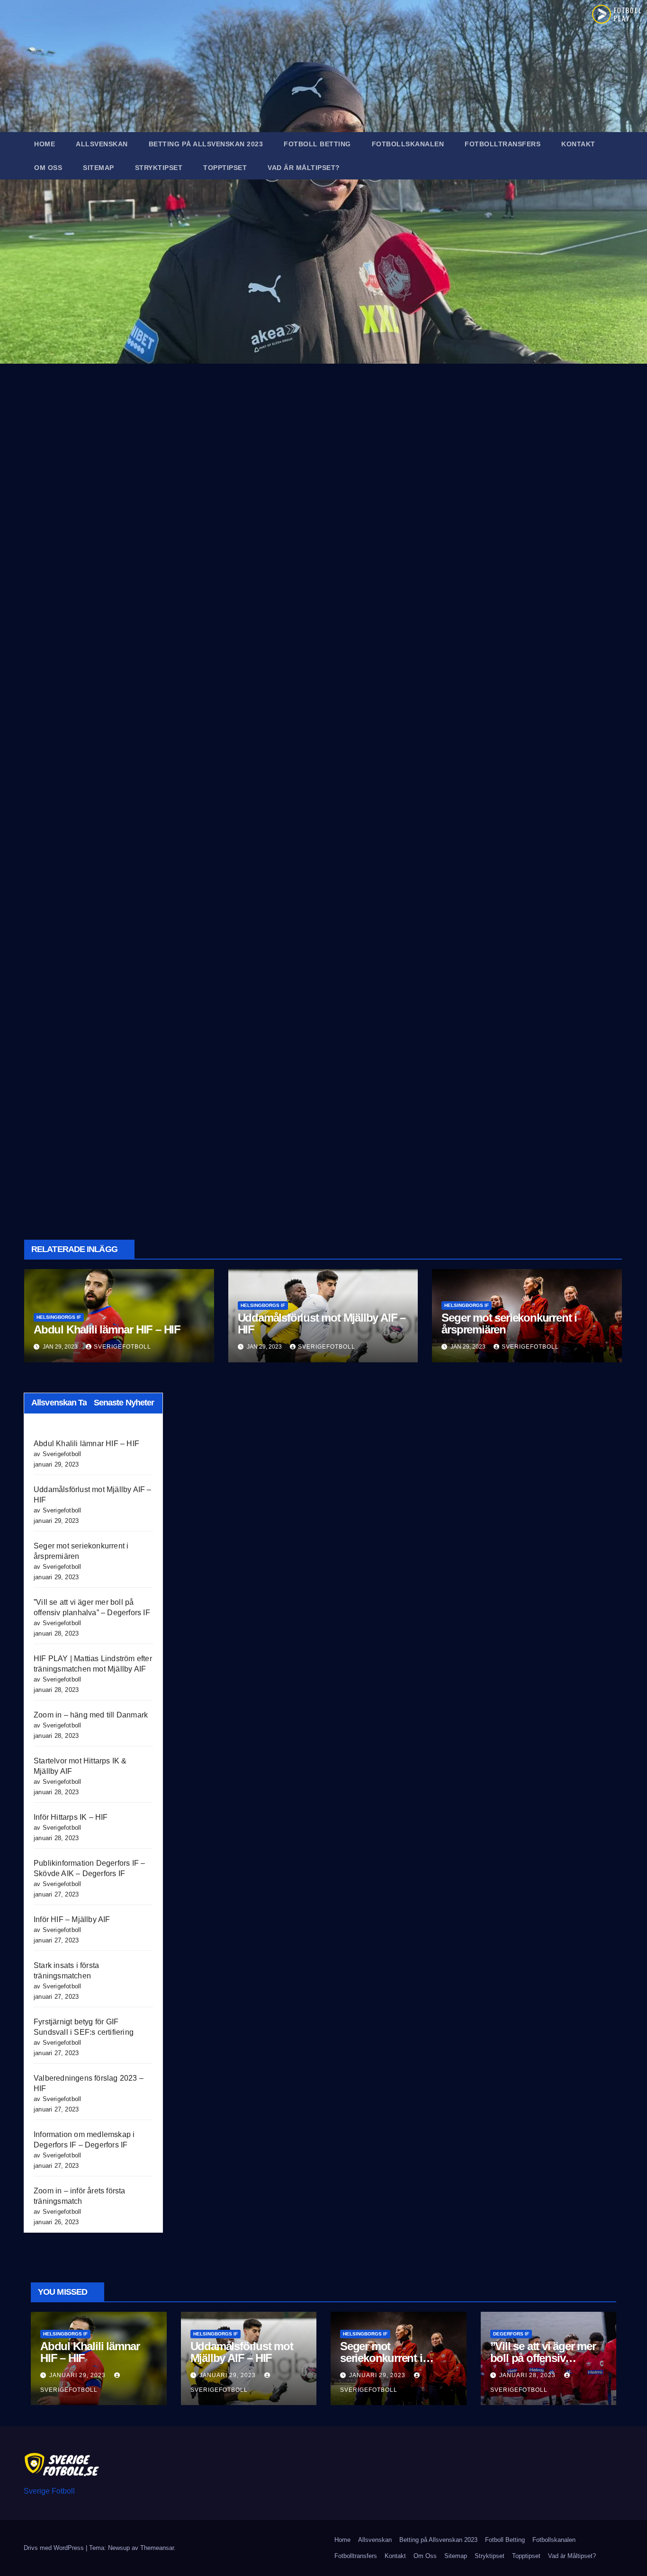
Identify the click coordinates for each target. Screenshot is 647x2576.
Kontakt (578, 144)
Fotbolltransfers (503, 144)
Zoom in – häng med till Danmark (91, 1715)
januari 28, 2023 (528, 2375)
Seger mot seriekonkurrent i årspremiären (509, 1324)
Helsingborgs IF (59, 1317)
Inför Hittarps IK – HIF (71, 1817)
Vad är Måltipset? (304, 168)
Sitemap (99, 168)
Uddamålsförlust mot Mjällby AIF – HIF (322, 1324)
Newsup (119, 2548)
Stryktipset (159, 168)
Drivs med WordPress (55, 2548)
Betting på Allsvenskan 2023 (206, 144)
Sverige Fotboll (49, 2491)
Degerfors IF (511, 2334)
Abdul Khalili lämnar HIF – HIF (107, 1329)
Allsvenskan (102, 144)
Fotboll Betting (317, 144)
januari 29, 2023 (78, 2375)
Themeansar (157, 2548)
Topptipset (225, 168)
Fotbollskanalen (408, 144)
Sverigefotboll (122, 1347)
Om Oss (48, 168)
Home (45, 144)
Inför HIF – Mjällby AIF (72, 1919)
